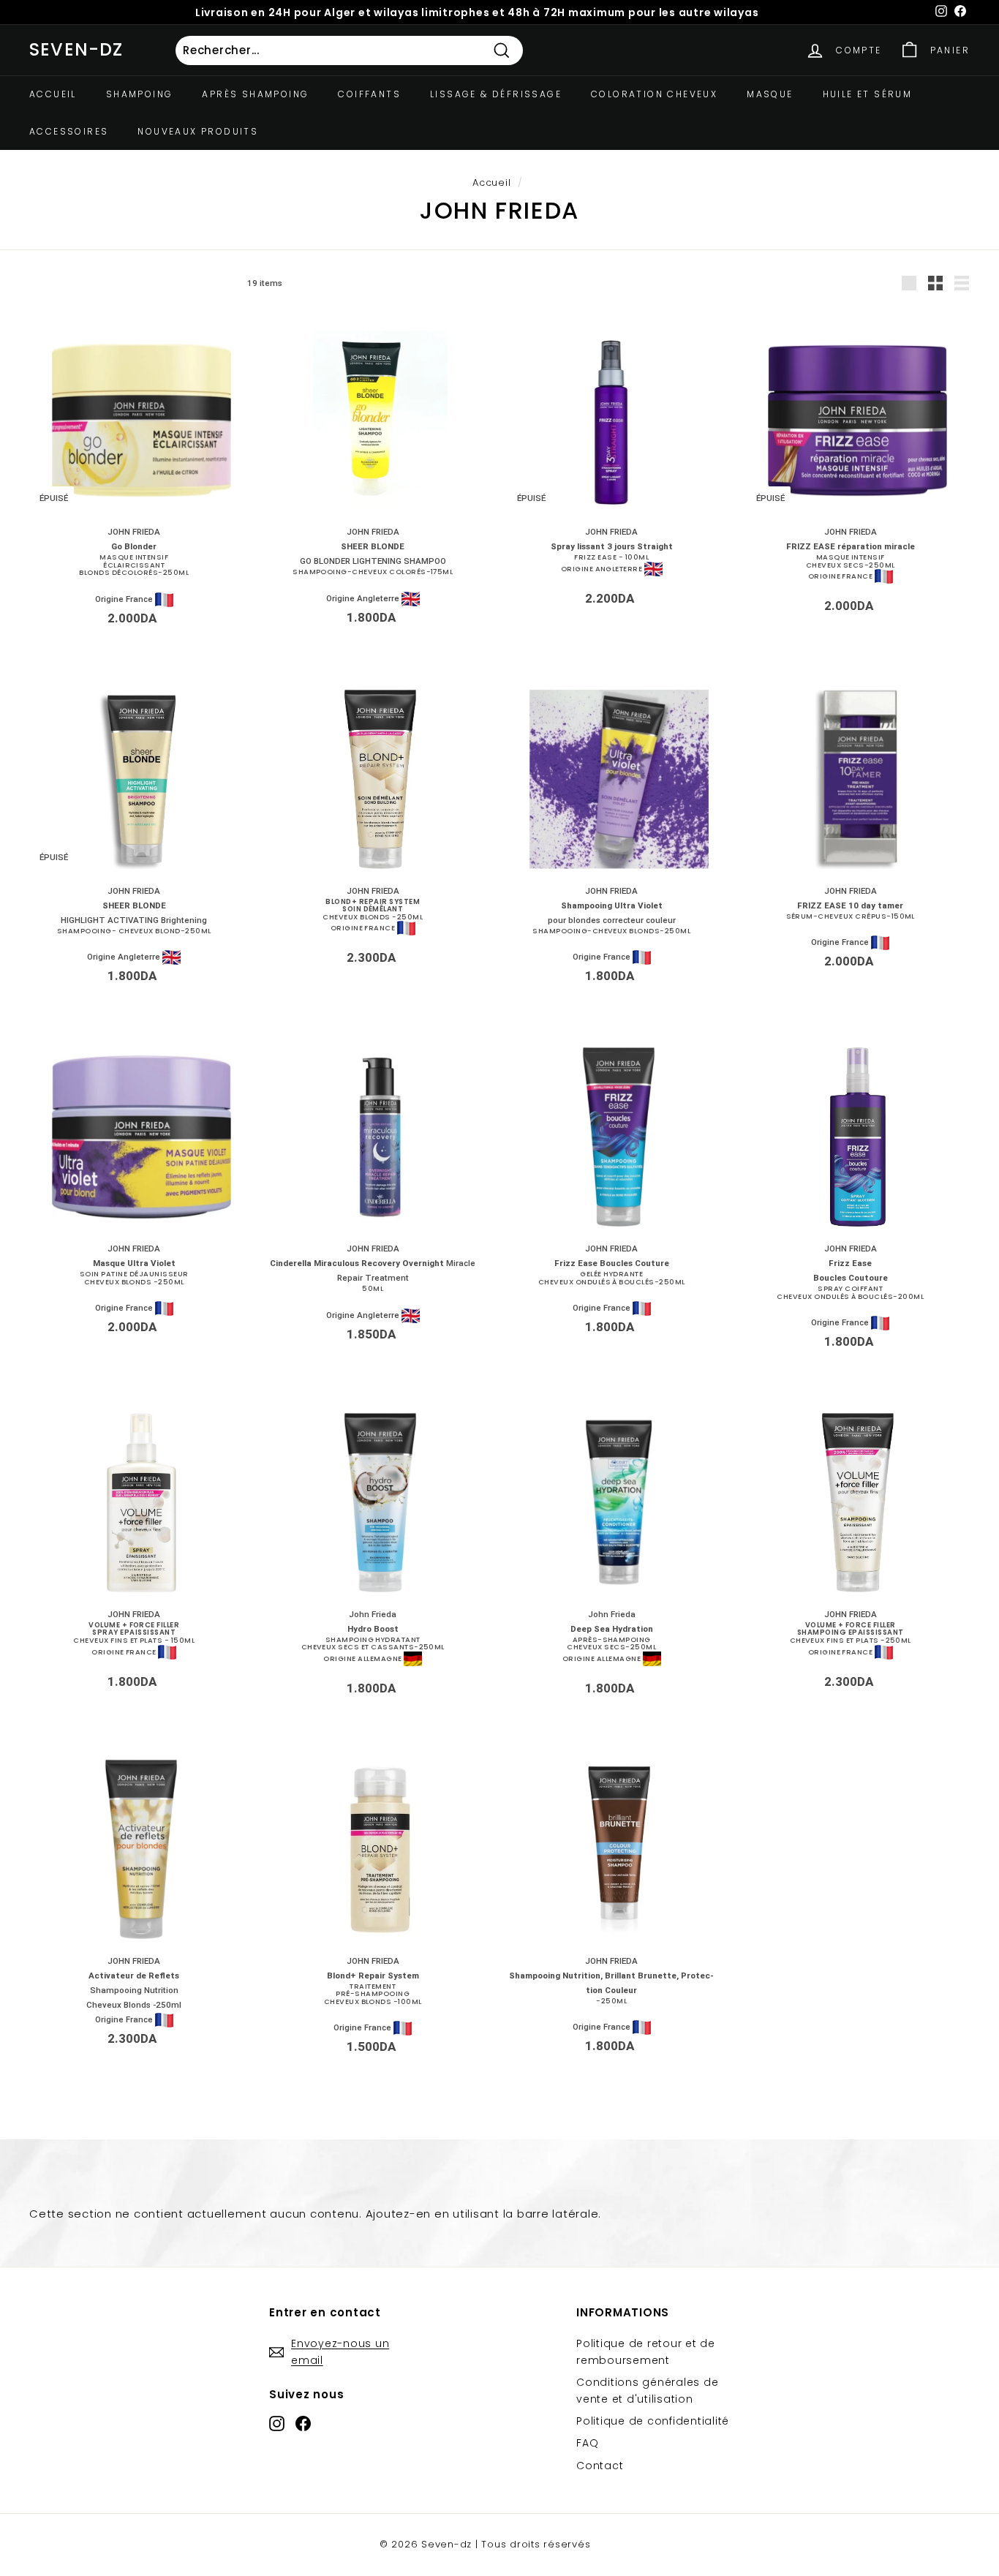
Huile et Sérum (868, 94)
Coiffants (369, 94)
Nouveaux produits (198, 131)
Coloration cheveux (654, 94)
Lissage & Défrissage (496, 94)
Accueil (53, 94)
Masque (770, 94)
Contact (600, 2466)
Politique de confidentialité (653, 2421)
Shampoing (140, 94)
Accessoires (69, 131)
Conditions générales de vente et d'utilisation (647, 2390)
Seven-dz (76, 49)
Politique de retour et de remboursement (646, 2351)
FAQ (587, 2443)
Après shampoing (255, 94)
